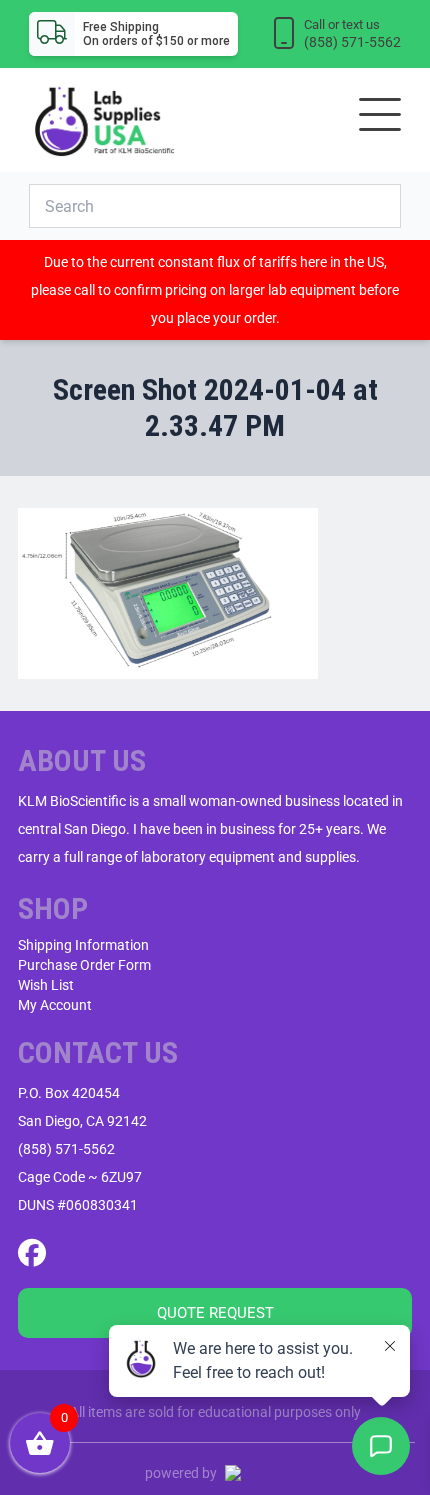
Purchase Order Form (84, 965)
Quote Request (215, 1313)
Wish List (46, 985)
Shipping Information (83, 945)
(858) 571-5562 (66, 1149)
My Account (55, 1005)
